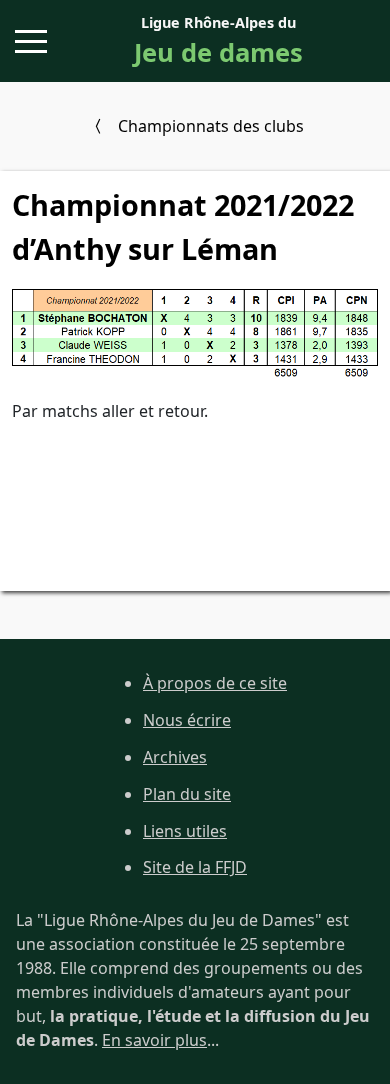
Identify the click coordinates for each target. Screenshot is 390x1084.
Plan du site (187, 794)
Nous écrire (187, 720)
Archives (175, 757)
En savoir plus (154, 1040)
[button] (31, 41)
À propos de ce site (215, 683)
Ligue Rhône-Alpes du (218, 41)
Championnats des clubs (211, 126)
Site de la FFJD (195, 867)
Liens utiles (185, 831)
